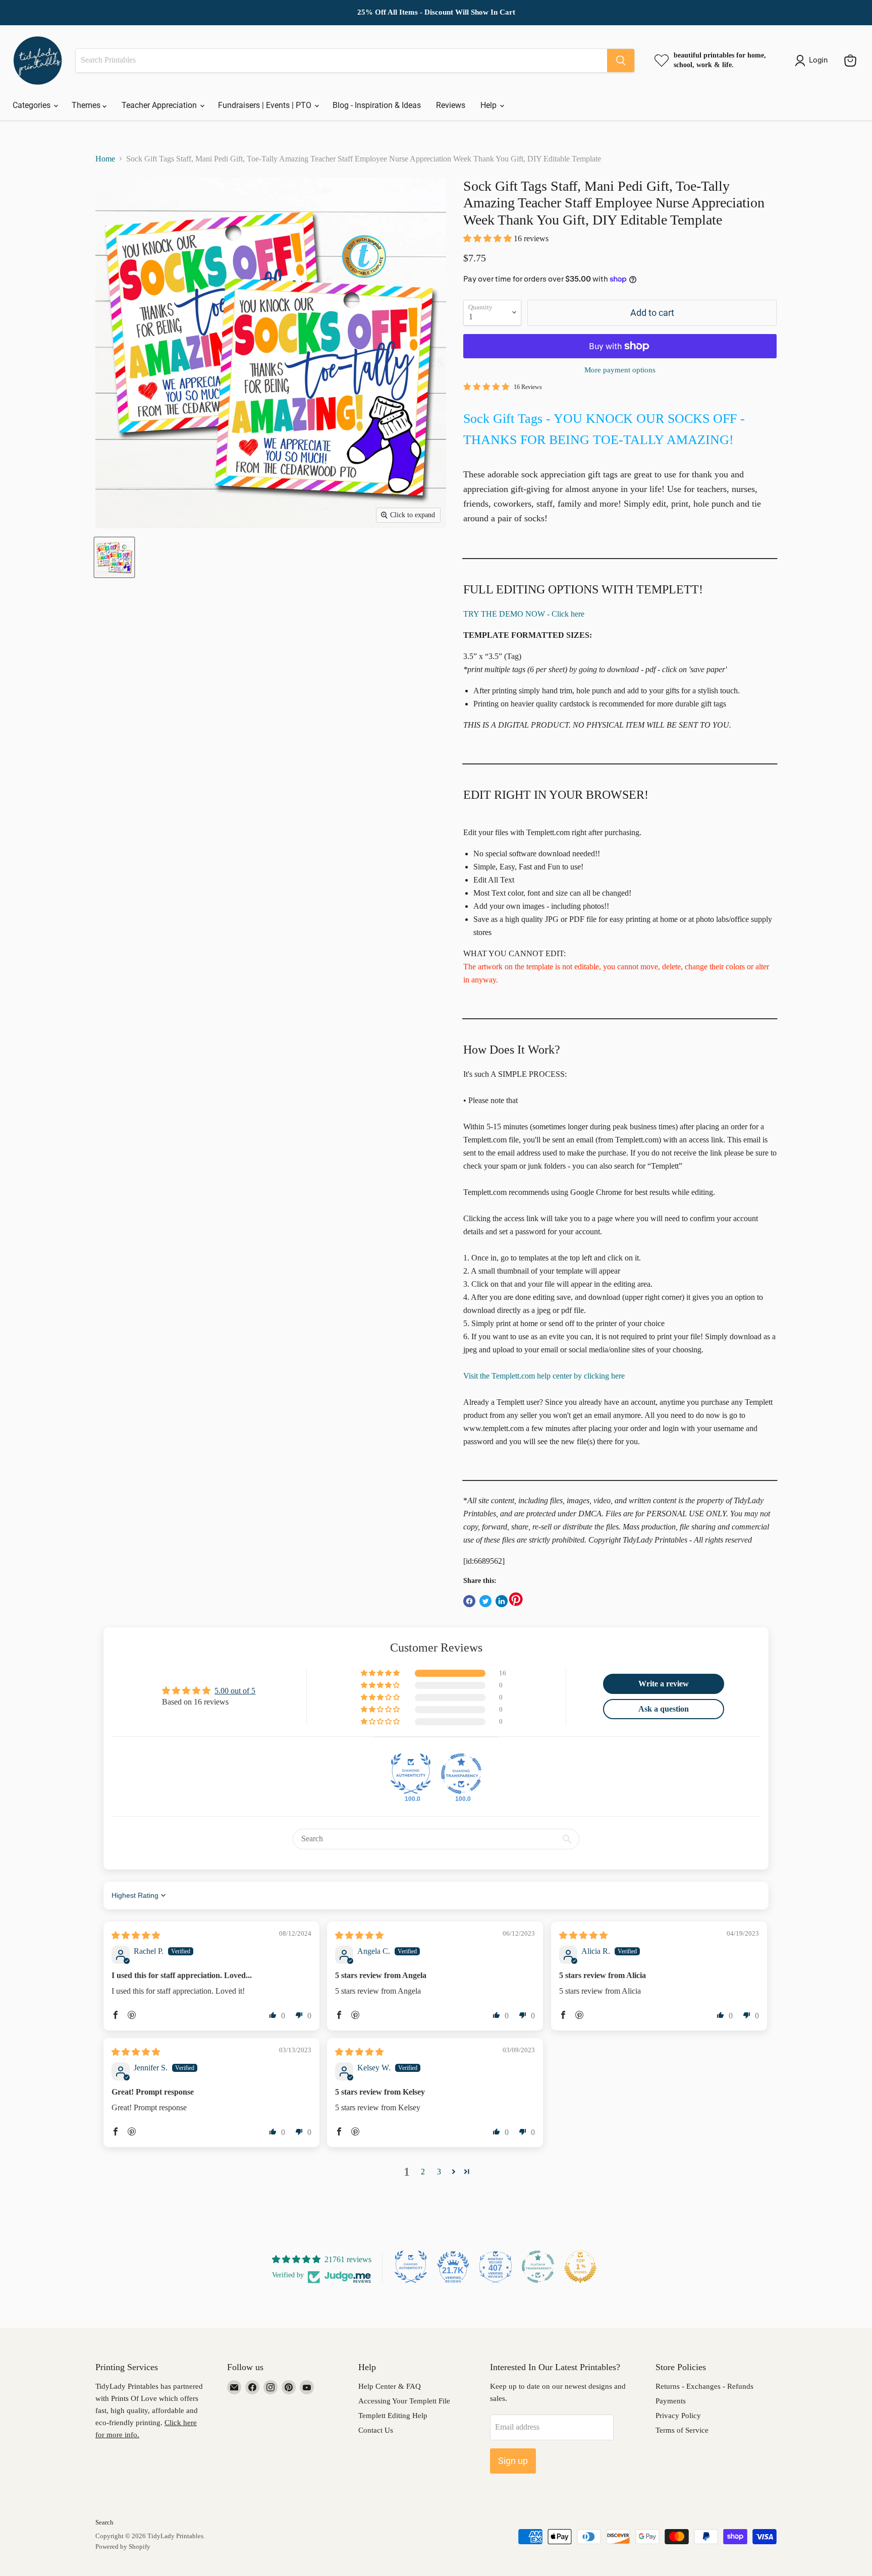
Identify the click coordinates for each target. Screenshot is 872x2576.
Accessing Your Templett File (404, 2401)
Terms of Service (682, 2430)
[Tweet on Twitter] (485, 1601)
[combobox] (341, 61)
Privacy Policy (678, 2416)
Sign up (513, 2461)
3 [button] (439, 2172)
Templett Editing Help (393, 2416)
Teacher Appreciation (160, 105)
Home (105, 159)
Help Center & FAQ (390, 2386)
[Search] (621, 61)
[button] (488, 238)
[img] (136, 1935)
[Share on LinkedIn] (502, 1601)
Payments (671, 2401)
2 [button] (423, 2172)
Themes (87, 105)
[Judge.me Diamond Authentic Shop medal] (411, 1774)
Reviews (451, 105)
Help (489, 105)
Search (104, 2522)
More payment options (620, 370)
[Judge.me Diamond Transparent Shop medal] (461, 1774)
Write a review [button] (664, 1684)
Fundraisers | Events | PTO (266, 105)
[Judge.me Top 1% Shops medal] (580, 2267)
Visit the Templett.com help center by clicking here (544, 1376)
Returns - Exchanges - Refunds (704, 2386)
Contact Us (376, 2430)
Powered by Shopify (123, 2546)
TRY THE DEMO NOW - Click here (524, 614)
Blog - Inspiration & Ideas (377, 105)
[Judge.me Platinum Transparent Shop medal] (538, 2267)
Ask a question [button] (664, 1709)
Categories (33, 105)
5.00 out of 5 (235, 1691)
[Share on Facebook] (469, 1601)
